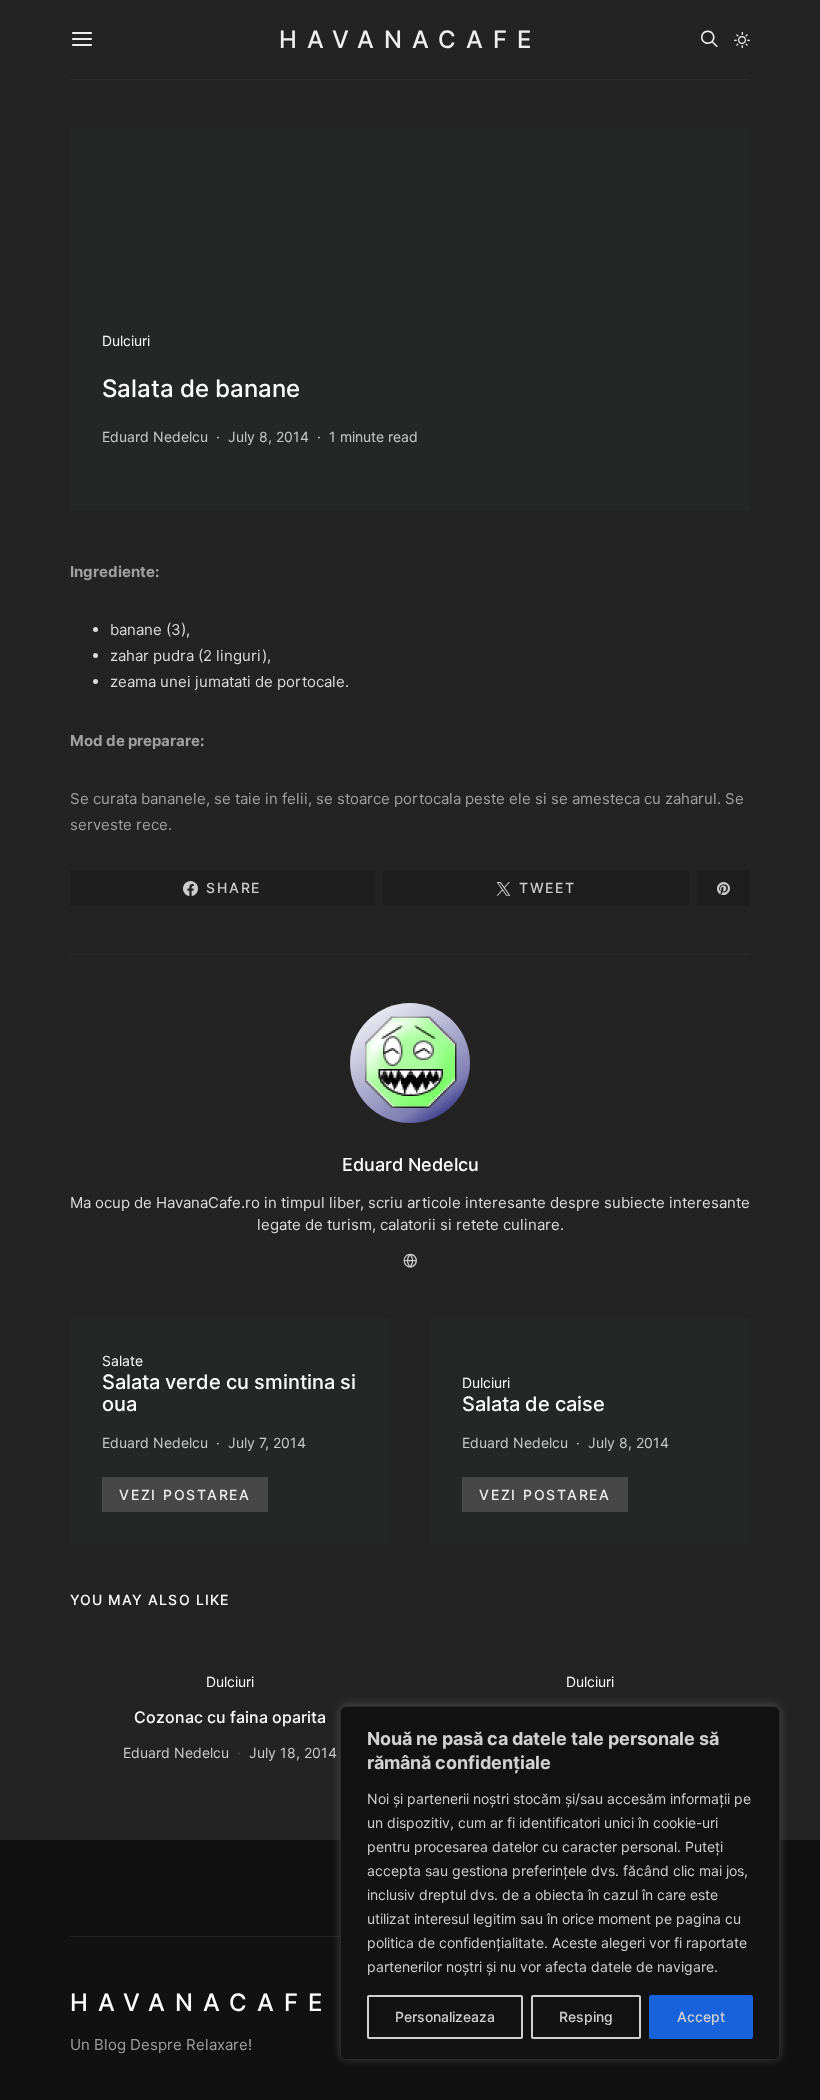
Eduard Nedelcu (155, 436)
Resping (586, 2016)
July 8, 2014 (268, 436)
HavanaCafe (410, 39)
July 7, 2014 (267, 1442)
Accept (701, 2016)
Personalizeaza (445, 2016)
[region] (560, 1883)
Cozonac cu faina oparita (230, 1717)
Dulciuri (126, 340)
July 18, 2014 (293, 1752)
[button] (742, 40)
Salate (122, 1360)
